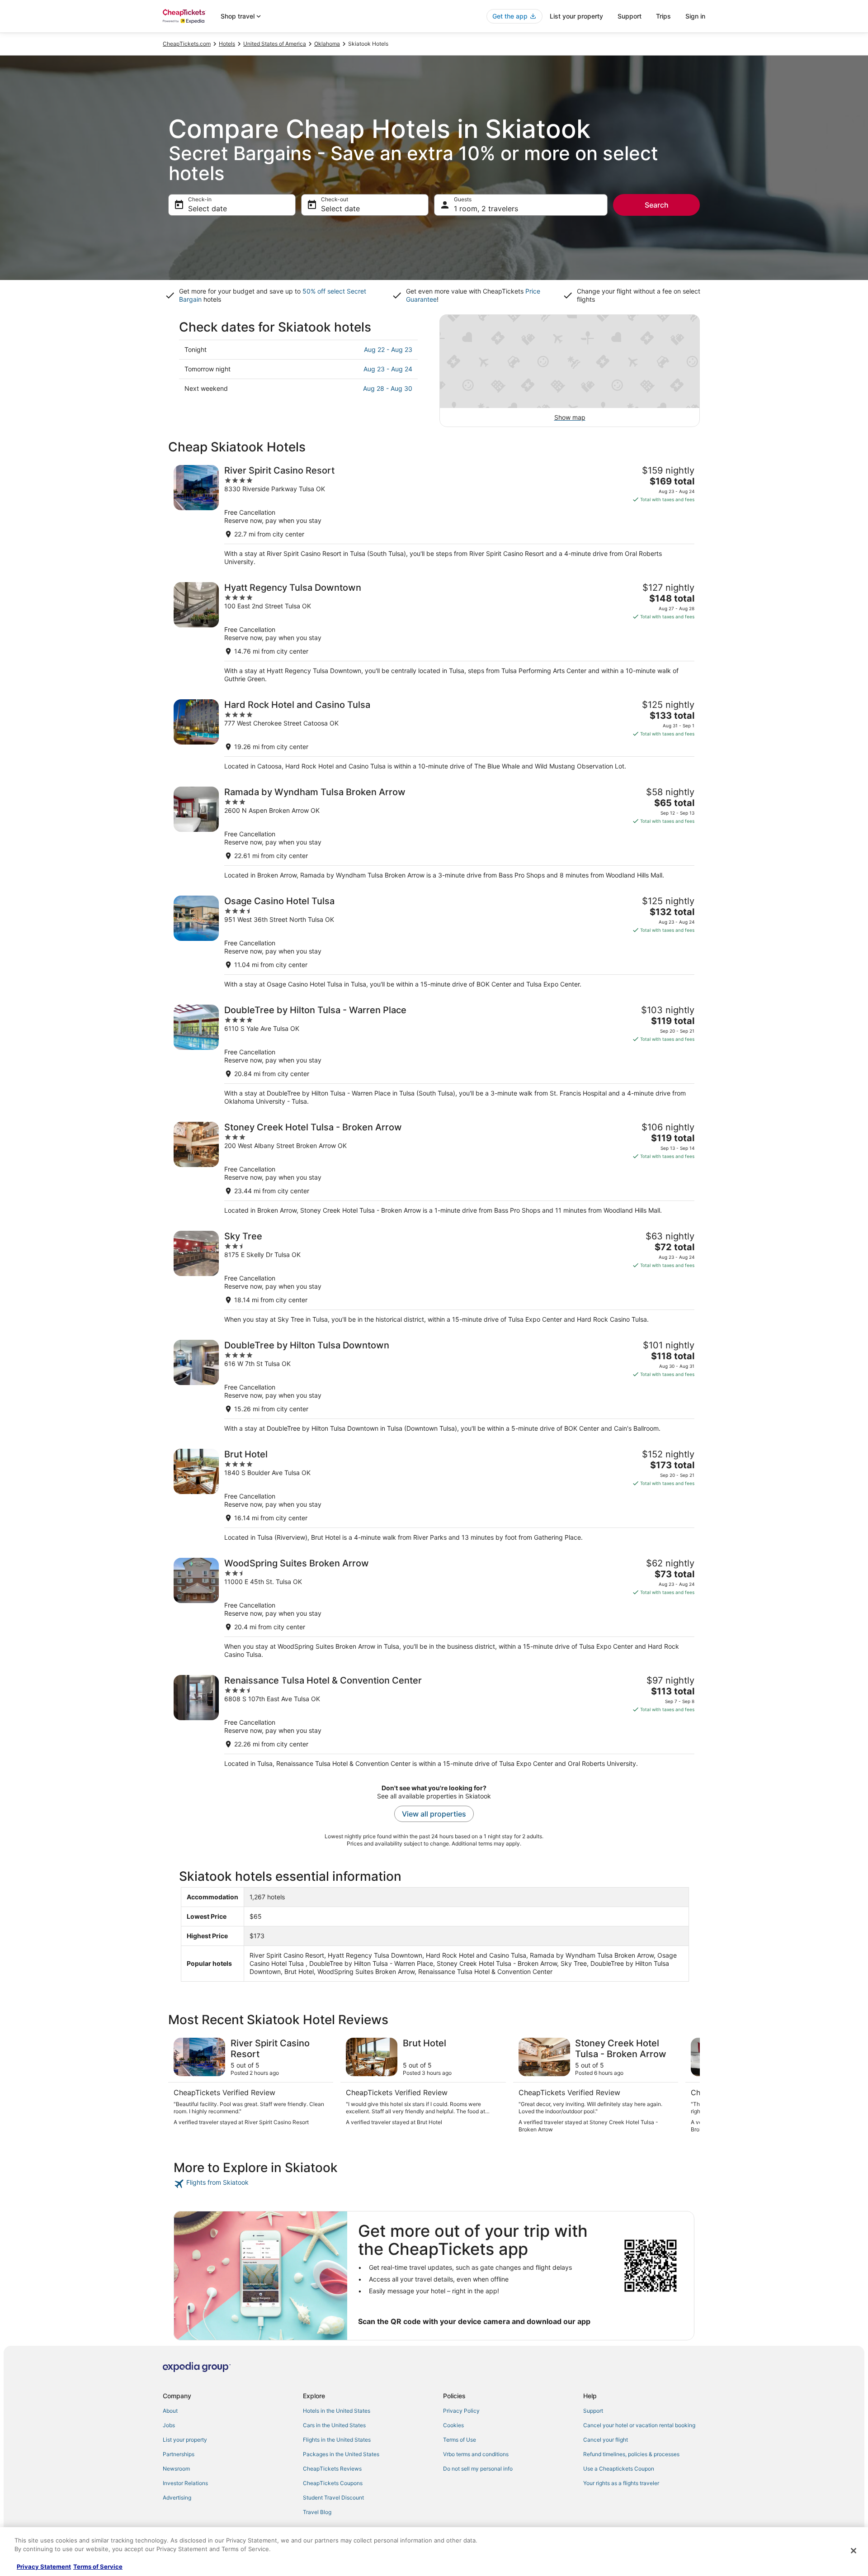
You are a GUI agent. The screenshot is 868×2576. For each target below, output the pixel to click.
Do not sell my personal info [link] (478, 2469)
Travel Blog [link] (317, 2512)
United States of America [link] (275, 44)
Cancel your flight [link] (606, 2440)
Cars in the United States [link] (334, 2425)
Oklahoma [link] (327, 44)
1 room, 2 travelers (486, 209)
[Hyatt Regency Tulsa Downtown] (434, 633)
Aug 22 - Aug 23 (388, 349)
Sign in (695, 16)
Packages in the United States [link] (341, 2454)
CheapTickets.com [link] (187, 44)
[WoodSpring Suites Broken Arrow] (434, 1608)
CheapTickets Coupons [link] (333, 2483)
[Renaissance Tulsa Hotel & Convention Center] (434, 1721)
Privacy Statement (44, 2567)
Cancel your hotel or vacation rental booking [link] (639, 2425)
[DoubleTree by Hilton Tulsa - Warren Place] (434, 1055)
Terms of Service (98, 2567)
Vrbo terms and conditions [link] (476, 2454)
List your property (576, 16)
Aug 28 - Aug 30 (388, 388)
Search (657, 205)
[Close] (854, 2551)
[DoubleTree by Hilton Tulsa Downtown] (434, 1386)
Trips (663, 16)
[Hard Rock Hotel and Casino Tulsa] (434, 735)
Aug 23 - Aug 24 (388, 369)
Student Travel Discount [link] (333, 2498)
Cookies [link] (453, 2425)
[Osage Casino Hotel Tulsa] (434, 942)
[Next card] (689, 2086)
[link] (238, 2184)
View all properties (434, 1814)
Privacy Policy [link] (461, 2411)
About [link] (170, 2411)
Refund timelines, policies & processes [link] (631, 2454)
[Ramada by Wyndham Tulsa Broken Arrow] (434, 833)
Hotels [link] (227, 44)
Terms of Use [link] (460, 2440)
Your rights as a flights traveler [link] (621, 2483)
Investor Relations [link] (185, 2483)
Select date (208, 209)
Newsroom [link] (176, 2469)
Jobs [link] (169, 2425)
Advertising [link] (177, 2498)
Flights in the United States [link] (337, 2440)
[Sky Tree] (434, 1277)
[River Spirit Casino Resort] (434, 515)
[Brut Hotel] (434, 1495)
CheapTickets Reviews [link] (332, 2469)
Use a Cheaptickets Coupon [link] (619, 2469)
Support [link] (593, 2411)
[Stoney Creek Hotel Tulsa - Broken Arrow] (434, 1168)
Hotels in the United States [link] (337, 2411)
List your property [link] (185, 2440)
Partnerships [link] (179, 2454)
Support (630, 16)
